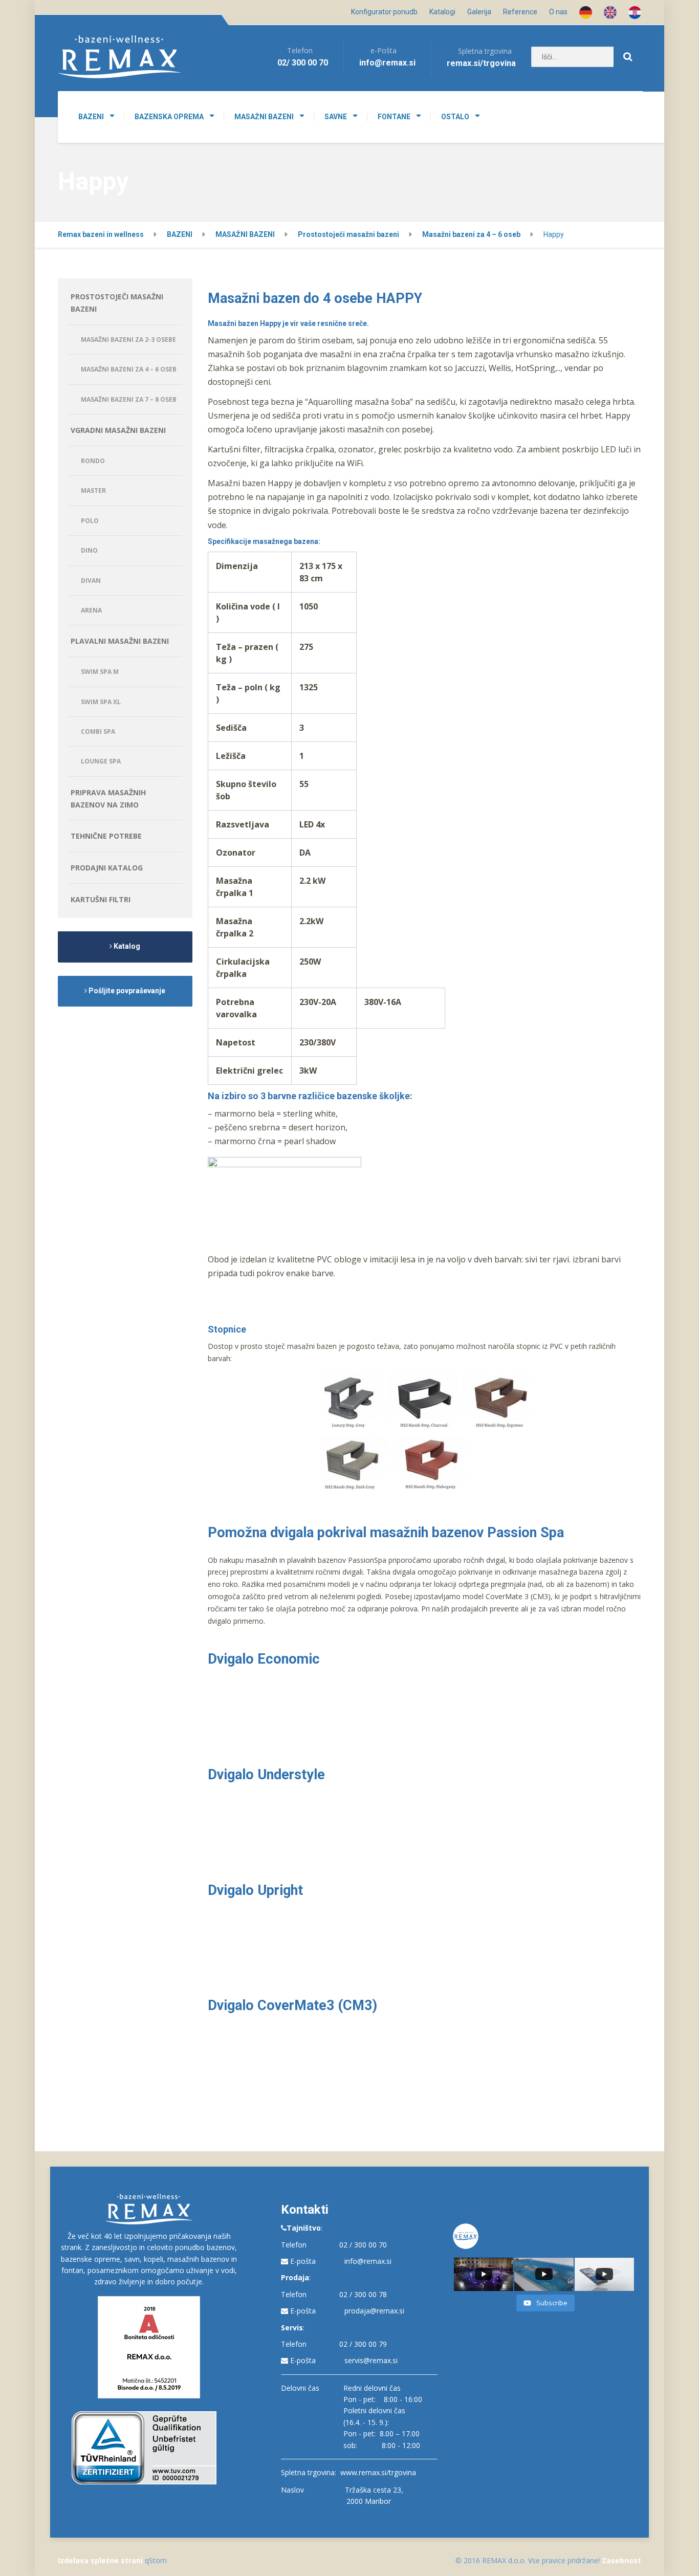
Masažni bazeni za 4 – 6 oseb (129, 369)
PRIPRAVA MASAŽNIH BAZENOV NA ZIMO (108, 799)
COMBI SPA (98, 732)
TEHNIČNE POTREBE (106, 836)
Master (93, 490)
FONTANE (394, 117)
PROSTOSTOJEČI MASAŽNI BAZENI (117, 303)
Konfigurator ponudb (384, 12)
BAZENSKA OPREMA (169, 117)
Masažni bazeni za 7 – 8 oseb (129, 399)
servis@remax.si (371, 2360)
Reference (520, 12)
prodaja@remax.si (374, 2311)
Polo (90, 521)
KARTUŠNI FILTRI (101, 899)
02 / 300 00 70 (363, 2245)
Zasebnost (621, 2560)
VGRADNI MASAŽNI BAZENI (118, 430)
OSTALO (455, 117)
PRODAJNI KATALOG (107, 868)
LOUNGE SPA (101, 761)
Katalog (126, 946)
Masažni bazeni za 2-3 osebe (128, 340)
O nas (558, 12)
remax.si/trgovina (481, 63)
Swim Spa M (100, 672)
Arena (91, 610)
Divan (91, 581)
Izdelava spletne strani (100, 2560)
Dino (89, 550)
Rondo (93, 461)
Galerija (479, 12)
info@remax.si (368, 2261)
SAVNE (336, 117)
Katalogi (442, 12)
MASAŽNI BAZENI (264, 117)
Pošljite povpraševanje (126, 991)
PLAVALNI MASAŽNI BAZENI (120, 641)
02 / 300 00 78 (363, 2294)
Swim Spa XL (101, 702)
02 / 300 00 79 (363, 2344)
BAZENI (91, 117)
